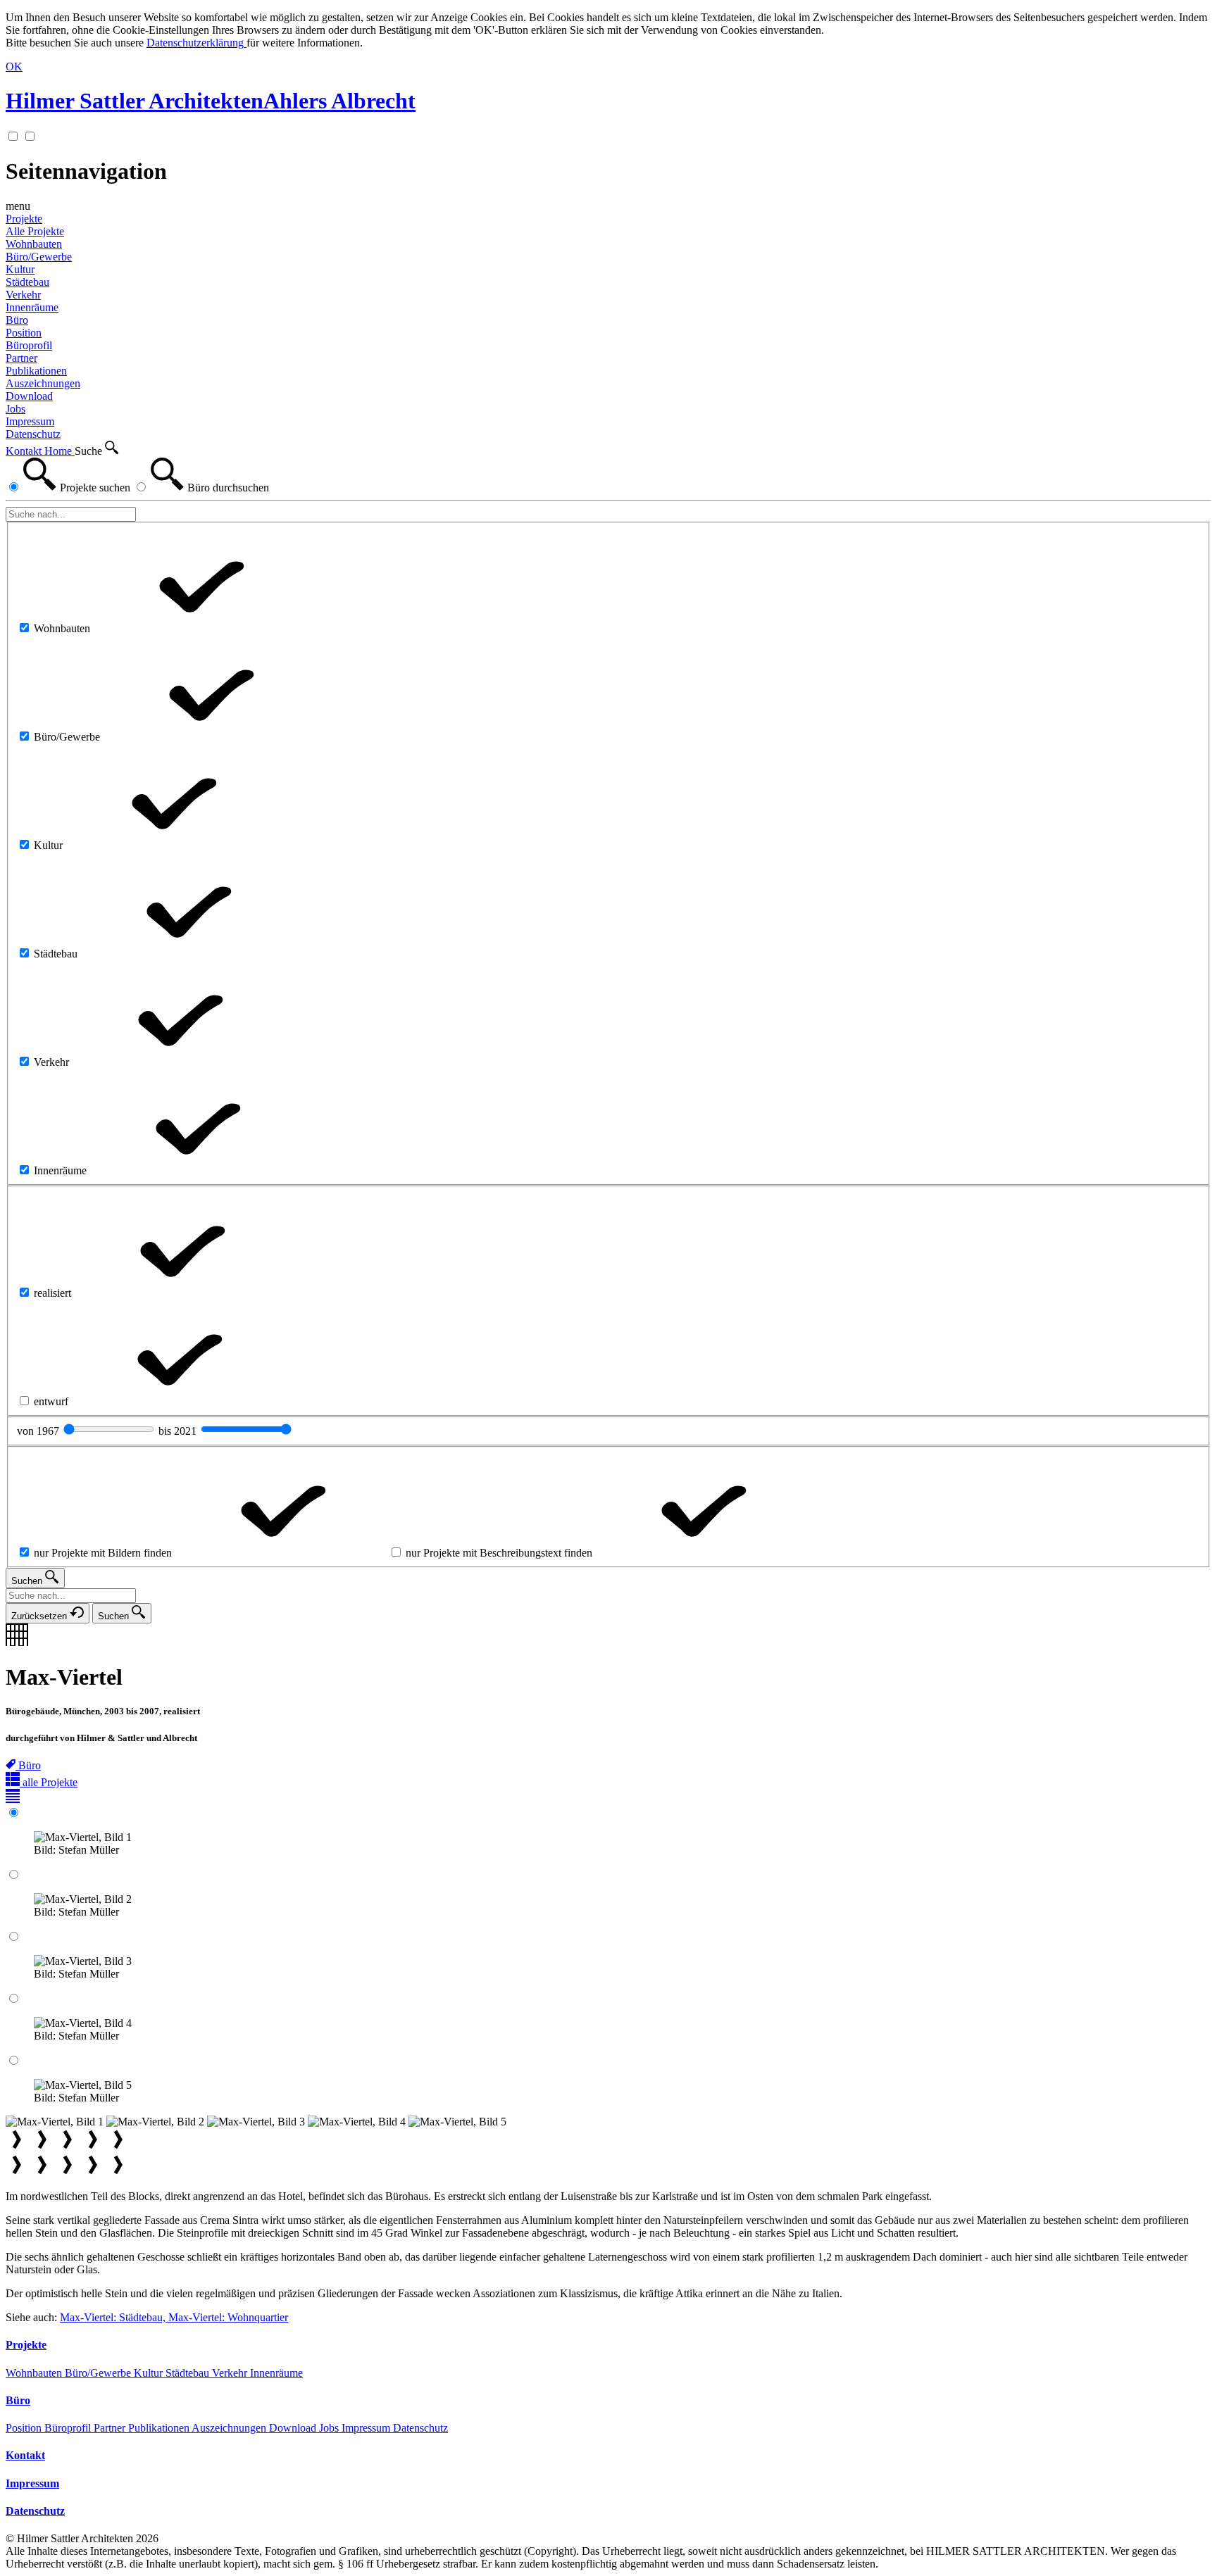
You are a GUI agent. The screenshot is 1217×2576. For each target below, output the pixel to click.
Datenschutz (420, 2428)
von (39, 1431)
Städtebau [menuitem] (27, 282)
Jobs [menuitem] (15, 409)
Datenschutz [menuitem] (33, 434)
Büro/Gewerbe (99, 2373)
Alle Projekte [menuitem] (35, 231)
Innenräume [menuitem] (32, 307)
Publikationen (160, 2428)
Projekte (24, 219)
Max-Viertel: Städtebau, (114, 2317)
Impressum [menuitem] (30, 421)
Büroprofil (69, 2428)
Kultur (150, 2373)
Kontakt (25, 451)
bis (179, 1431)
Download (294, 2428)
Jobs (330, 2428)
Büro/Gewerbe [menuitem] (39, 257)
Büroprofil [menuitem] (29, 345)
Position (25, 2428)
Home (60, 451)
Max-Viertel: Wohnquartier (228, 2317)
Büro (17, 320)
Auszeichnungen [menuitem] (43, 383)
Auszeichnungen (230, 2428)
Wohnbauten (35, 2373)
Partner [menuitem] (21, 358)
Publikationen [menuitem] (36, 371)
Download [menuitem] (29, 396)
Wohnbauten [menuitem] (34, 244)
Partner (111, 2428)
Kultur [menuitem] (20, 269)
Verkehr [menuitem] (23, 295)
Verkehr (231, 2373)
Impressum (367, 2428)
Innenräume (276, 2373)
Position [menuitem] (24, 333)
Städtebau (189, 2373)
